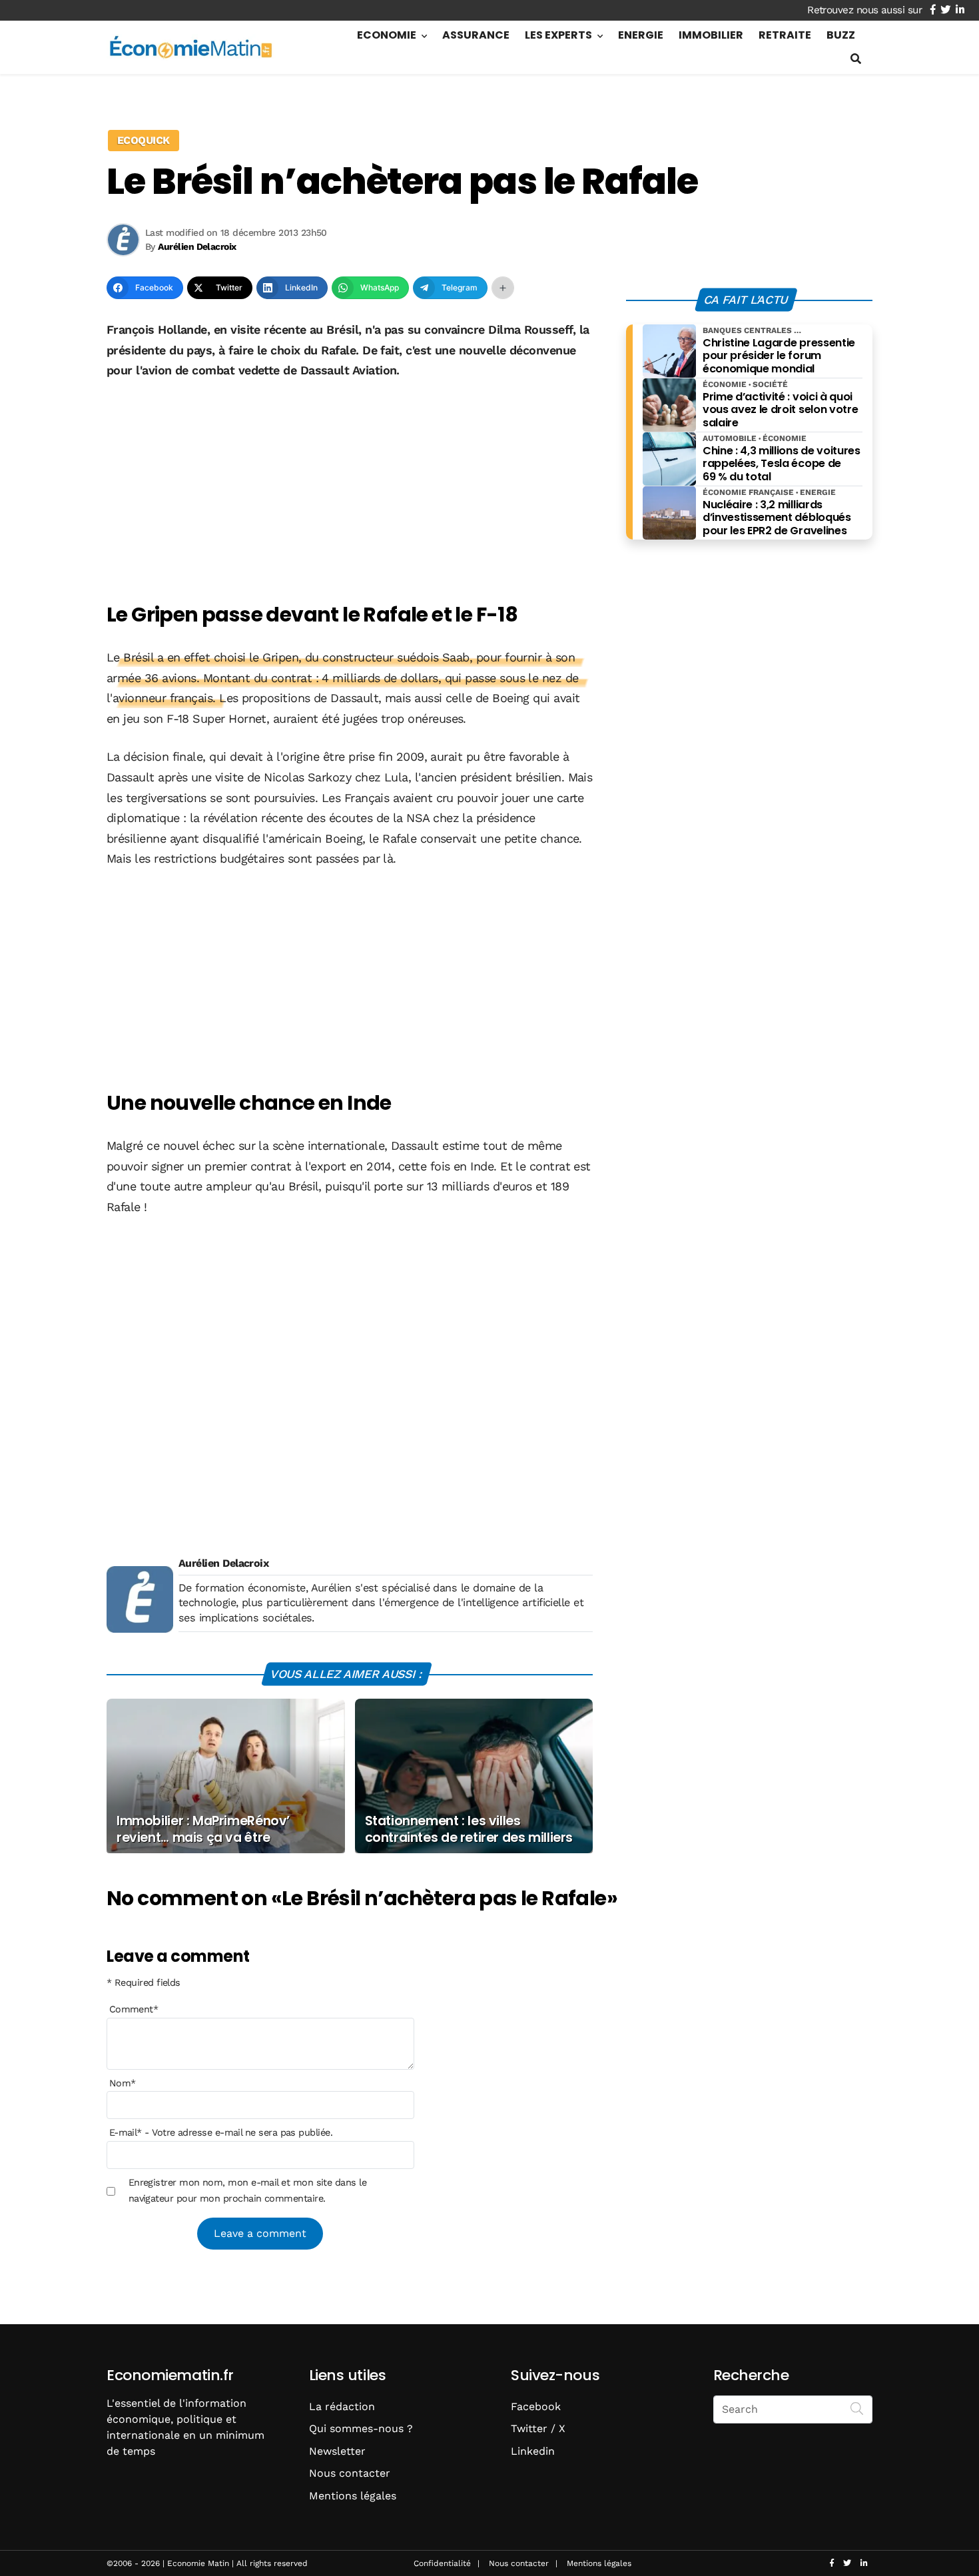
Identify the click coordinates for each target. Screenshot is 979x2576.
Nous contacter (350, 2473)
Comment (134, 2009)
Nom (123, 2083)
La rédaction (342, 2406)
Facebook (536, 2406)
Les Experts (558, 35)
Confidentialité (442, 2563)
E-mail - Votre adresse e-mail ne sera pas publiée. (221, 2132)
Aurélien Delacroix (223, 1563)
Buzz (841, 35)
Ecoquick (144, 140)
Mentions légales (353, 2496)
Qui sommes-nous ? (361, 2428)
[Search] (857, 2408)
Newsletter (337, 2451)
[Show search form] (856, 59)
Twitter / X (538, 2428)
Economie (387, 35)
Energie (641, 35)
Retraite (785, 35)
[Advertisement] (350, 492)
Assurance (476, 35)
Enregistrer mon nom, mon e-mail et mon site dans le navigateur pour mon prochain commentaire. (247, 2190)
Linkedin (533, 2451)
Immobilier (711, 35)
